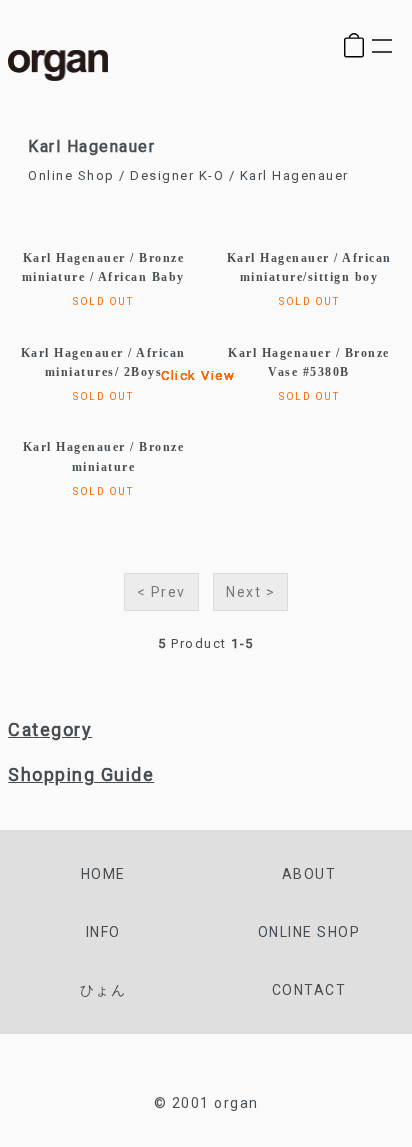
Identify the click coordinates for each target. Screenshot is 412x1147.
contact (309, 990)
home (103, 874)
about (309, 874)
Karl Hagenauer (294, 175)
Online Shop (71, 175)
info (103, 932)
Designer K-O (177, 175)
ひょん (103, 990)
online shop (309, 932)
